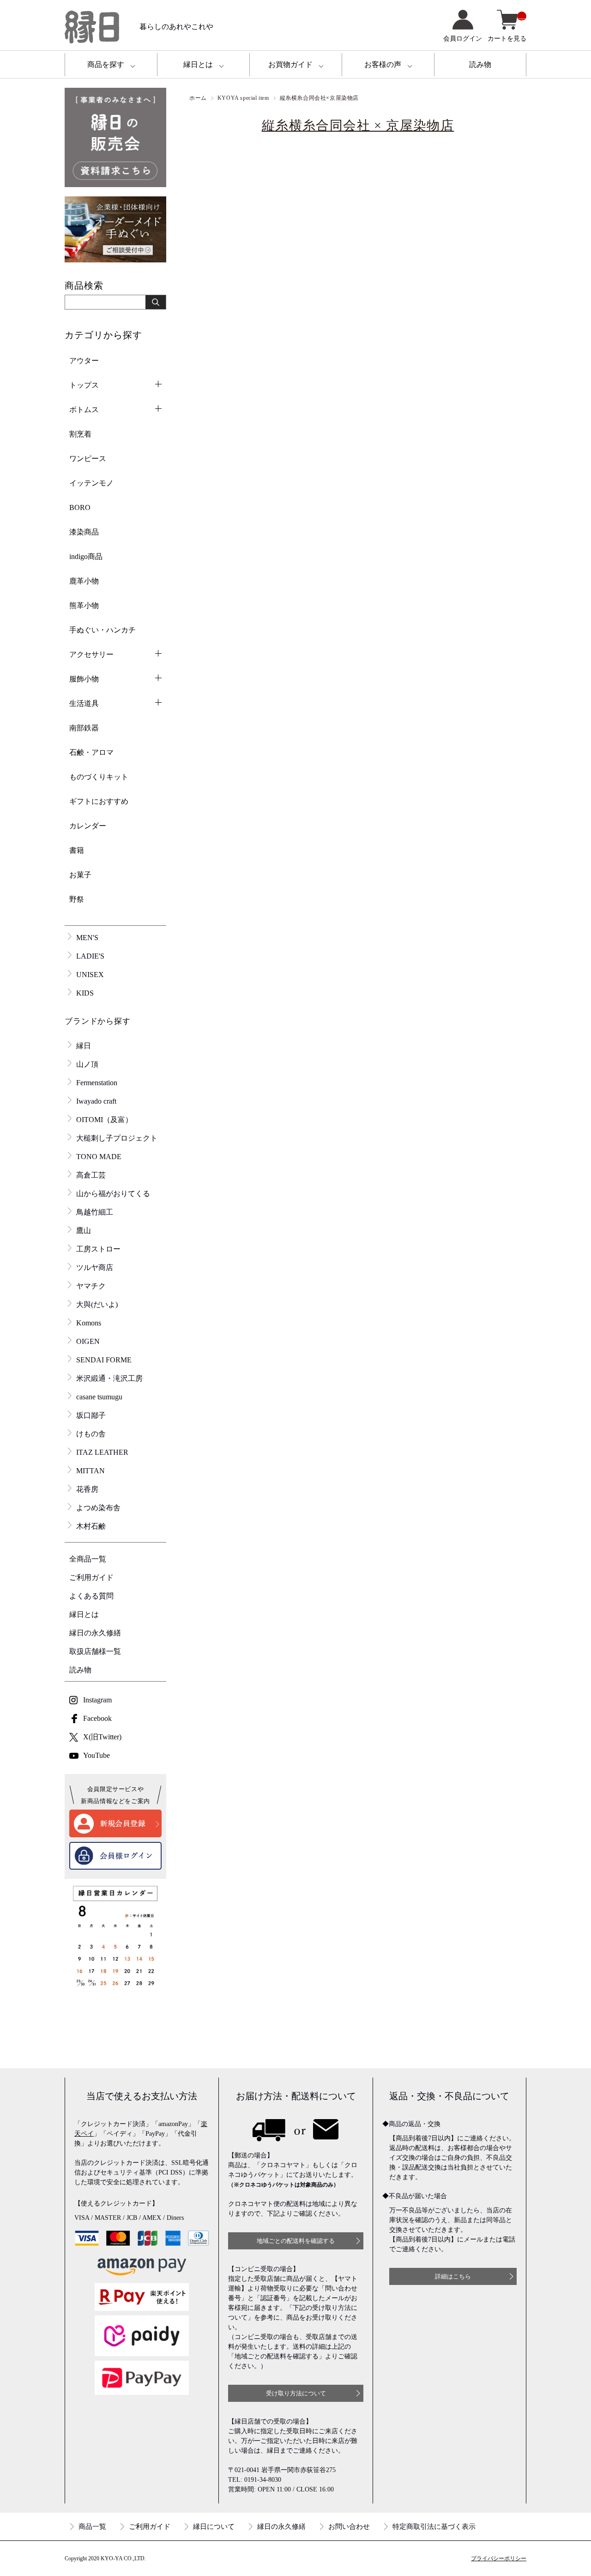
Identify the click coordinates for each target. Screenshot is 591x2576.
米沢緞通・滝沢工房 (109, 1378)
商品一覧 (92, 2527)
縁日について (214, 2527)
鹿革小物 (84, 581)
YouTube (96, 1755)
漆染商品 (84, 532)
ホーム (198, 98)
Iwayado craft (96, 1101)
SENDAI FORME (104, 1360)
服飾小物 (84, 679)
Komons (89, 1323)
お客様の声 (383, 64)
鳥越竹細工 (95, 1212)
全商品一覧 (88, 1559)
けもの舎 (91, 1434)
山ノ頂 (87, 1064)
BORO (80, 507)
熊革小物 (84, 605)
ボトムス (84, 410)
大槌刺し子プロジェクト (117, 1138)
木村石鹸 (91, 1526)
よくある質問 (91, 1596)
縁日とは (198, 64)
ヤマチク (91, 1286)
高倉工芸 (91, 1175)
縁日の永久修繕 (95, 1633)
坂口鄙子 (91, 1415)
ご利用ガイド (91, 1577)
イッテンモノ (91, 483)
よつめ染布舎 (98, 1508)
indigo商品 (86, 556)
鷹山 (84, 1230)
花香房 (87, 1489)
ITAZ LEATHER (102, 1452)
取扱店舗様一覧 (95, 1651)
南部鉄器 (84, 728)
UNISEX (90, 975)
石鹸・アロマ (91, 752)
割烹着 (80, 434)
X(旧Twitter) (102, 1737)
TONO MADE (99, 1157)
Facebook (97, 1718)
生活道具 (84, 703)
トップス (84, 385)
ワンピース (88, 459)
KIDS (85, 993)
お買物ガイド (290, 64)
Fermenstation (97, 1083)
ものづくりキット (99, 777)
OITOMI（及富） (104, 1120)
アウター (84, 361)
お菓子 (80, 875)
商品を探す (106, 64)
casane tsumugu (99, 1397)
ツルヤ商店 (95, 1267)
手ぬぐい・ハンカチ (103, 630)
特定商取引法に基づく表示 (434, 2527)
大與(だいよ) (97, 1304)
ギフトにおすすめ (99, 801)
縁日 (84, 1046)
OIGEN (88, 1341)
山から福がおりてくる (113, 1194)
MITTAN (90, 1471)
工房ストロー (98, 1249)
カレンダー (88, 826)
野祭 (77, 899)
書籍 (77, 850)
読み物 (480, 64)
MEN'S (87, 938)
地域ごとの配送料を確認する (296, 2241)
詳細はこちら (453, 2276)
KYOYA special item (243, 98)
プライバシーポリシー (499, 2558)
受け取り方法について (296, 2393)
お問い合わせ (349, 2527)
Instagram (97, 1700)
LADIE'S (90, 956)
